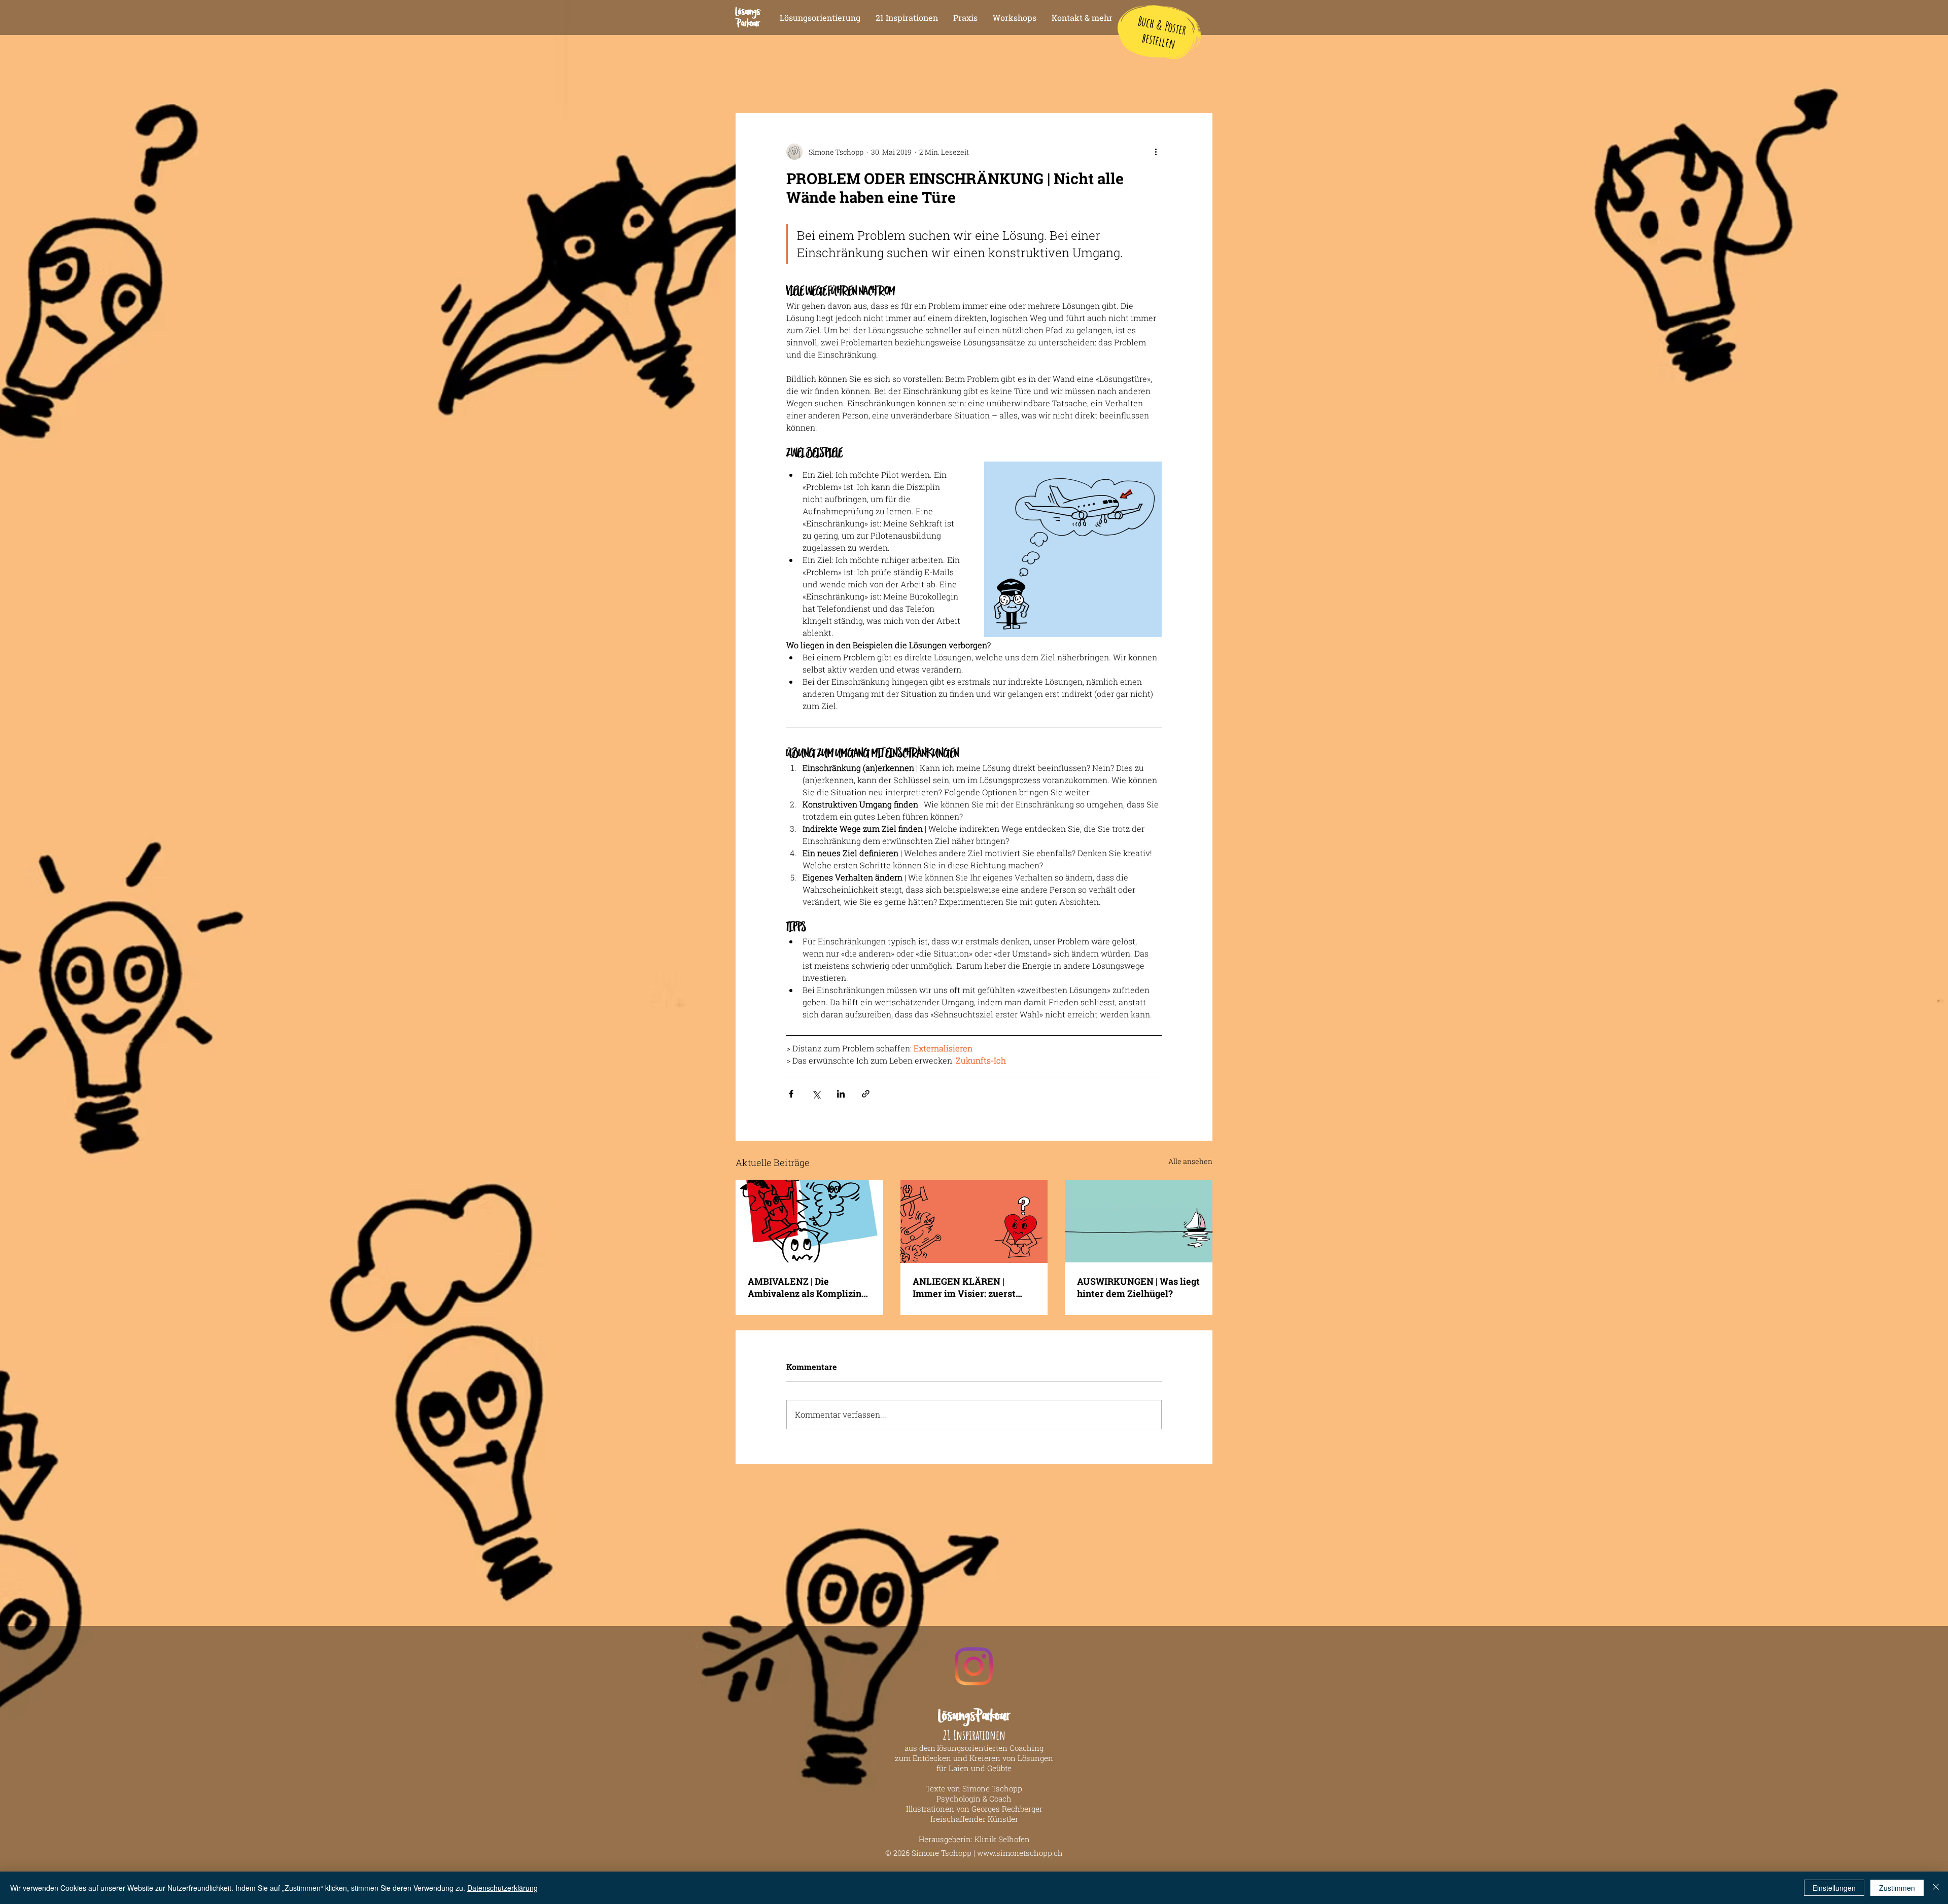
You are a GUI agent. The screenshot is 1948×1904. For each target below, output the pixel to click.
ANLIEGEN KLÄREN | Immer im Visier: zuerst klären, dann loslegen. (964, 1287)
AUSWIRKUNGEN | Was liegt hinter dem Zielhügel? (1138, 1287)
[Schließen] (1936, 1888)
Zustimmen (1897, 1888)
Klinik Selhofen (1002, 1839)
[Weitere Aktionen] (1156, 152)
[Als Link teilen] (866, 1094)
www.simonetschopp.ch (1020, 1853)
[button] (965, 18)
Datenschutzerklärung (502, 1888)
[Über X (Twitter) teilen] (816, 1094)
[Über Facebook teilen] (791, 1094)
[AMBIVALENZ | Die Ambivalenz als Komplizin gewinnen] (809, 1221)
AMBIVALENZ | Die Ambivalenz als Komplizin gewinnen (805, 1287)
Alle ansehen (1190, 1161)
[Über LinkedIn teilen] (841, 1094)
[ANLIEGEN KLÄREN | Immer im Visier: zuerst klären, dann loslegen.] (974, 1221)
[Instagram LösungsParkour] (974, 1666)
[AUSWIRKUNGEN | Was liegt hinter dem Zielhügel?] (1139, 1221)
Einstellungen (1834, 1888)
